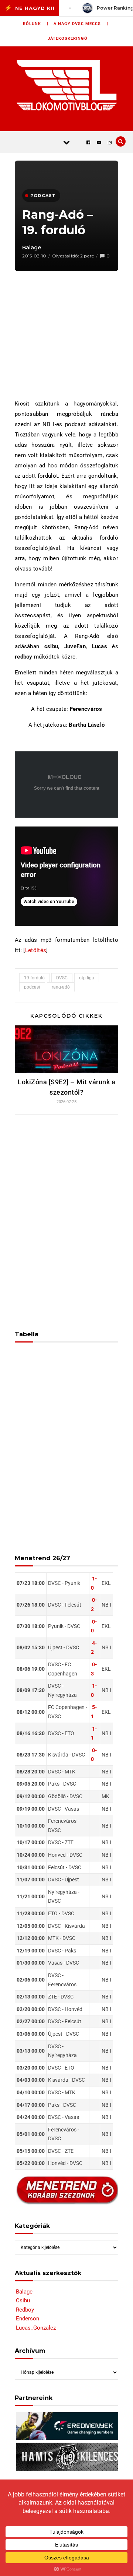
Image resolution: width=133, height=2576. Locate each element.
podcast (32, 987)
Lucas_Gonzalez (36, 2328)
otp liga (87, 978)
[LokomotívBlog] (67, 85)
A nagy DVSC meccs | (81, 24)
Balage (32, 248)
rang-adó (61, 987)
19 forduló (34, 978)
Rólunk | (36, 24)
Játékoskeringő (68, 38)
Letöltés (36, 950)
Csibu (23, 2300)
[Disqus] (66, 1218)
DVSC (62, 978)
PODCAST (43, 196)
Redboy (25, 2310)
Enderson (28, 2319)
